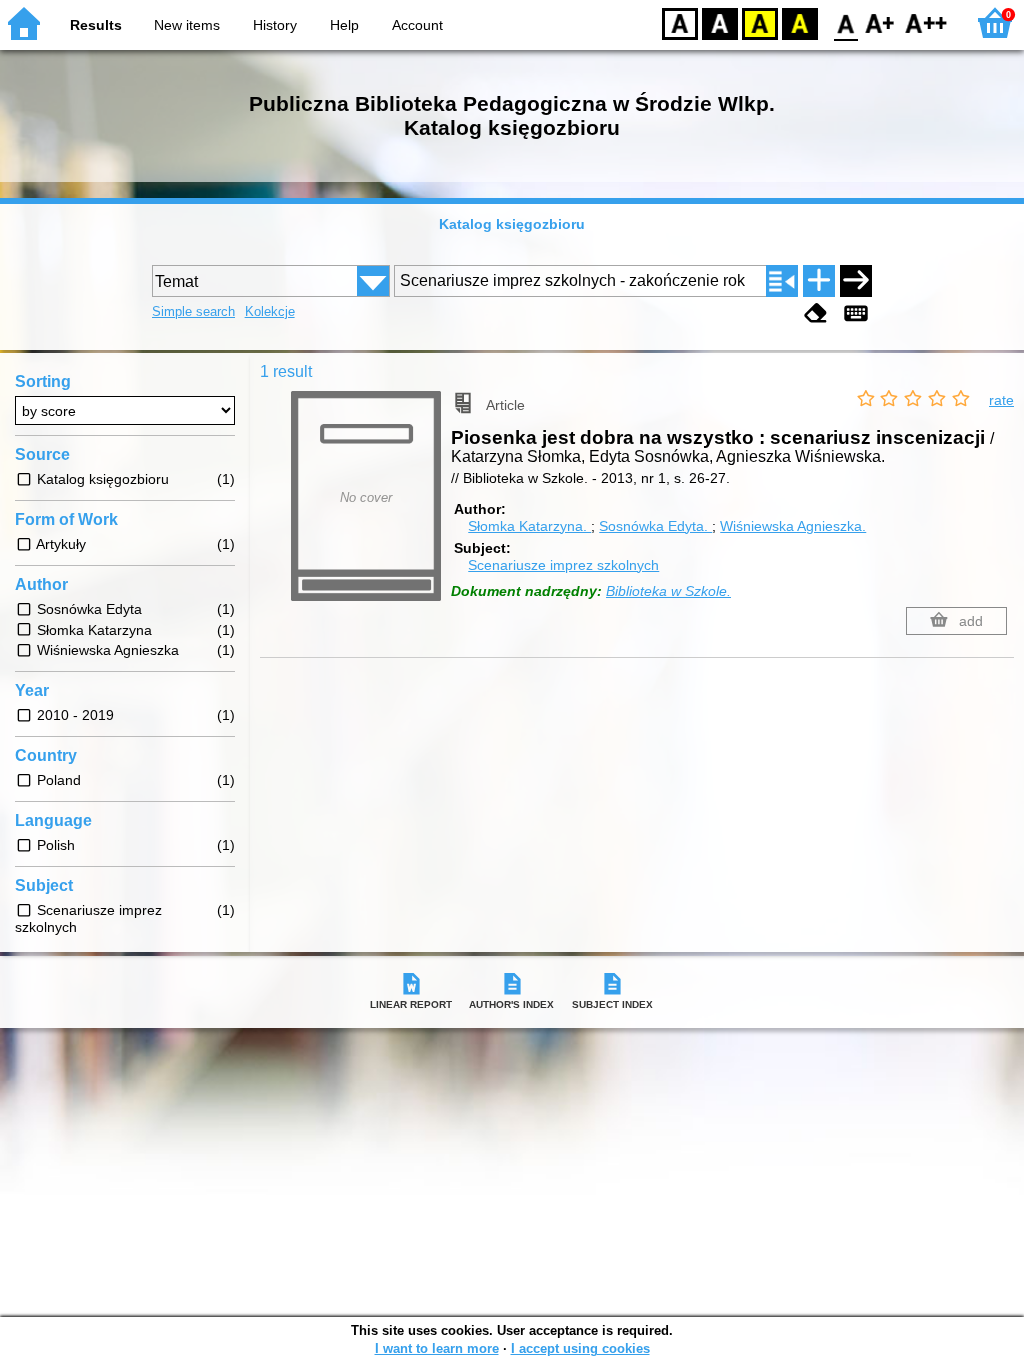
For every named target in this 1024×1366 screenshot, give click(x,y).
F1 (880, 22)
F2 (926, 22)
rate (1001, 400)
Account (417, 25)
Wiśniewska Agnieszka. (793, 526)
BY (800, 22)
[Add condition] (819, 281)
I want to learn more (437, 1348)
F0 (846, 22)
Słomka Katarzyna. (529, 526)
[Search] (856, 281)
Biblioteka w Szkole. (668, 591)
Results (96, 25)
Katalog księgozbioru (512, 224)
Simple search (193, 311)
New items (187, 25)
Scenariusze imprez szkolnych (563, 565)
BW (720, 22)
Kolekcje (270, 311)
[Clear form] (816, 313)
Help (344, 25)
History (275, 25)
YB (760, 22)
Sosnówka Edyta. (655, 526)
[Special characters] (856, 313)
